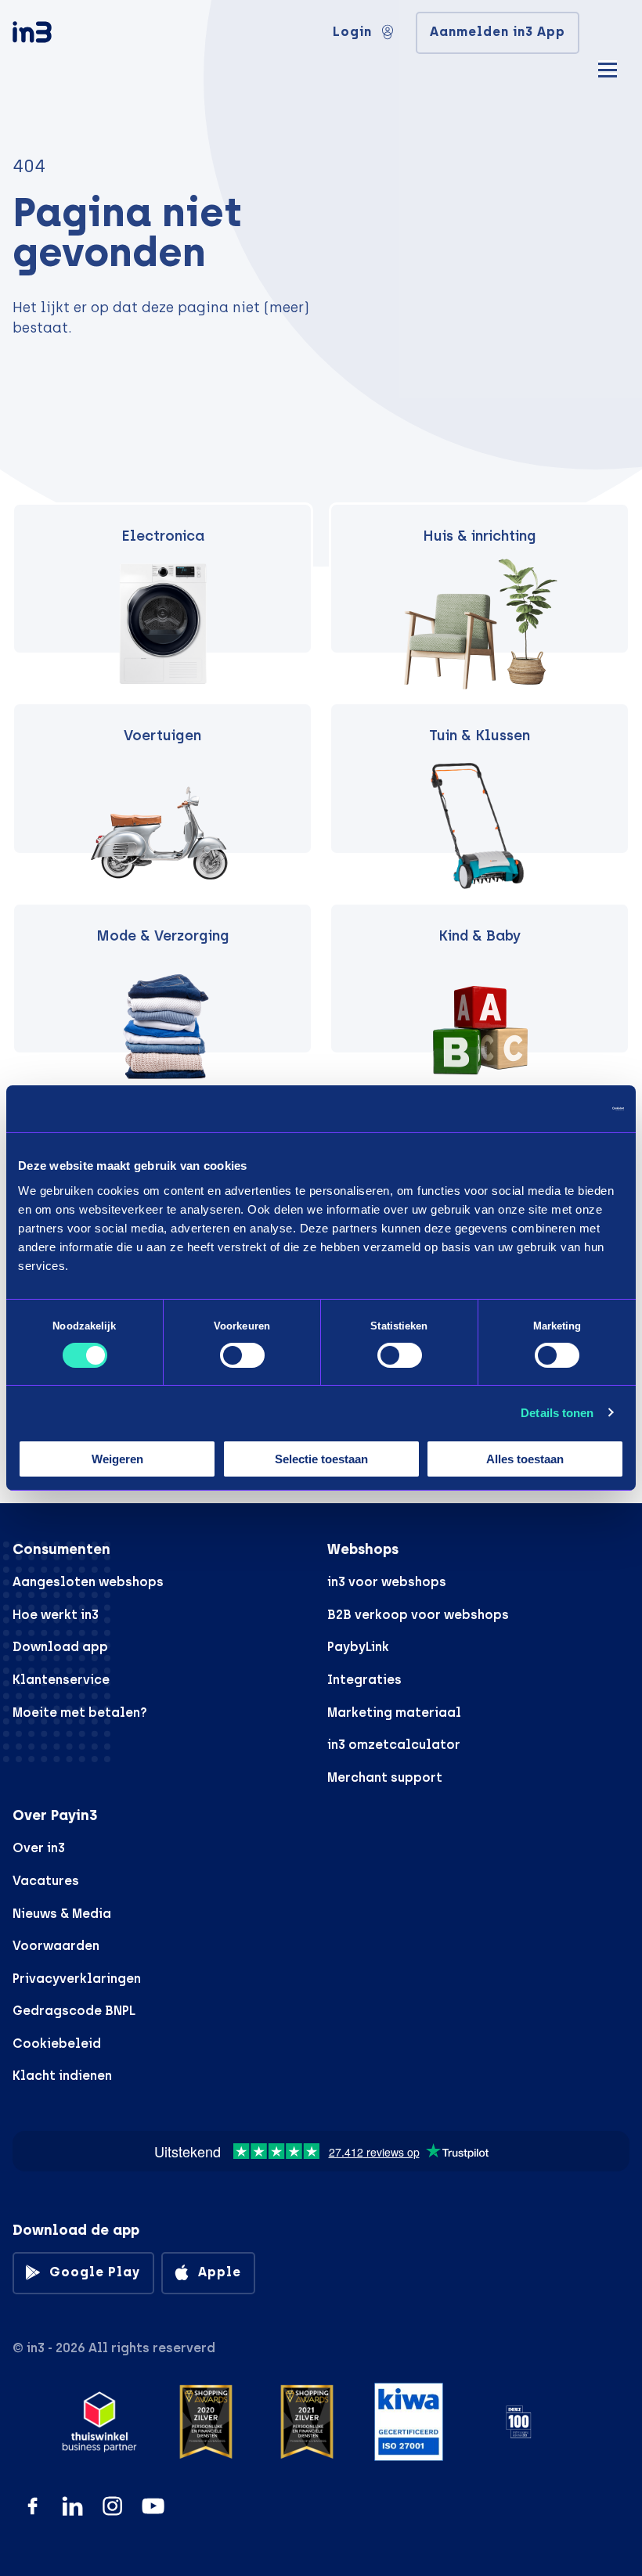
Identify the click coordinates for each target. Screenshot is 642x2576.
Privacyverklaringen (77, 1979)
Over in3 (39, 1848)
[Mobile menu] (608, 68)
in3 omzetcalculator (394, 1745)
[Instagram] (112, 2506)
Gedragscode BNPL (74, 2011)
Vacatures (46, 1881)
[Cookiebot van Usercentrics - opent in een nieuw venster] (555, 1109)
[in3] (60, 35)
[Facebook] (32, 2506)
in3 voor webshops (387, 1582)
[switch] (242, 1355)
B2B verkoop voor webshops (418, 1615)
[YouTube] (153, 2506)
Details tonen (557, 1413)
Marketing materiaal (394, 1713)
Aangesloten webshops (88, 1582)
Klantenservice (61, 1680)
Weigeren (117, 1459)
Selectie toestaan (321, 1459)
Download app (60, 1647)
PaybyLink (358, 1647)
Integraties (364, 1680)
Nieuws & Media (62, 1914)
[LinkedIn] (72, 2506)
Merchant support (385, 1777)
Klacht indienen (62, 2076)
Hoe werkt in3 (56, 1615)
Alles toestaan (525, 1459)
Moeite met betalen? (80, 1713)
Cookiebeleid (57, 2044)
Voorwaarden (56, 1946)
